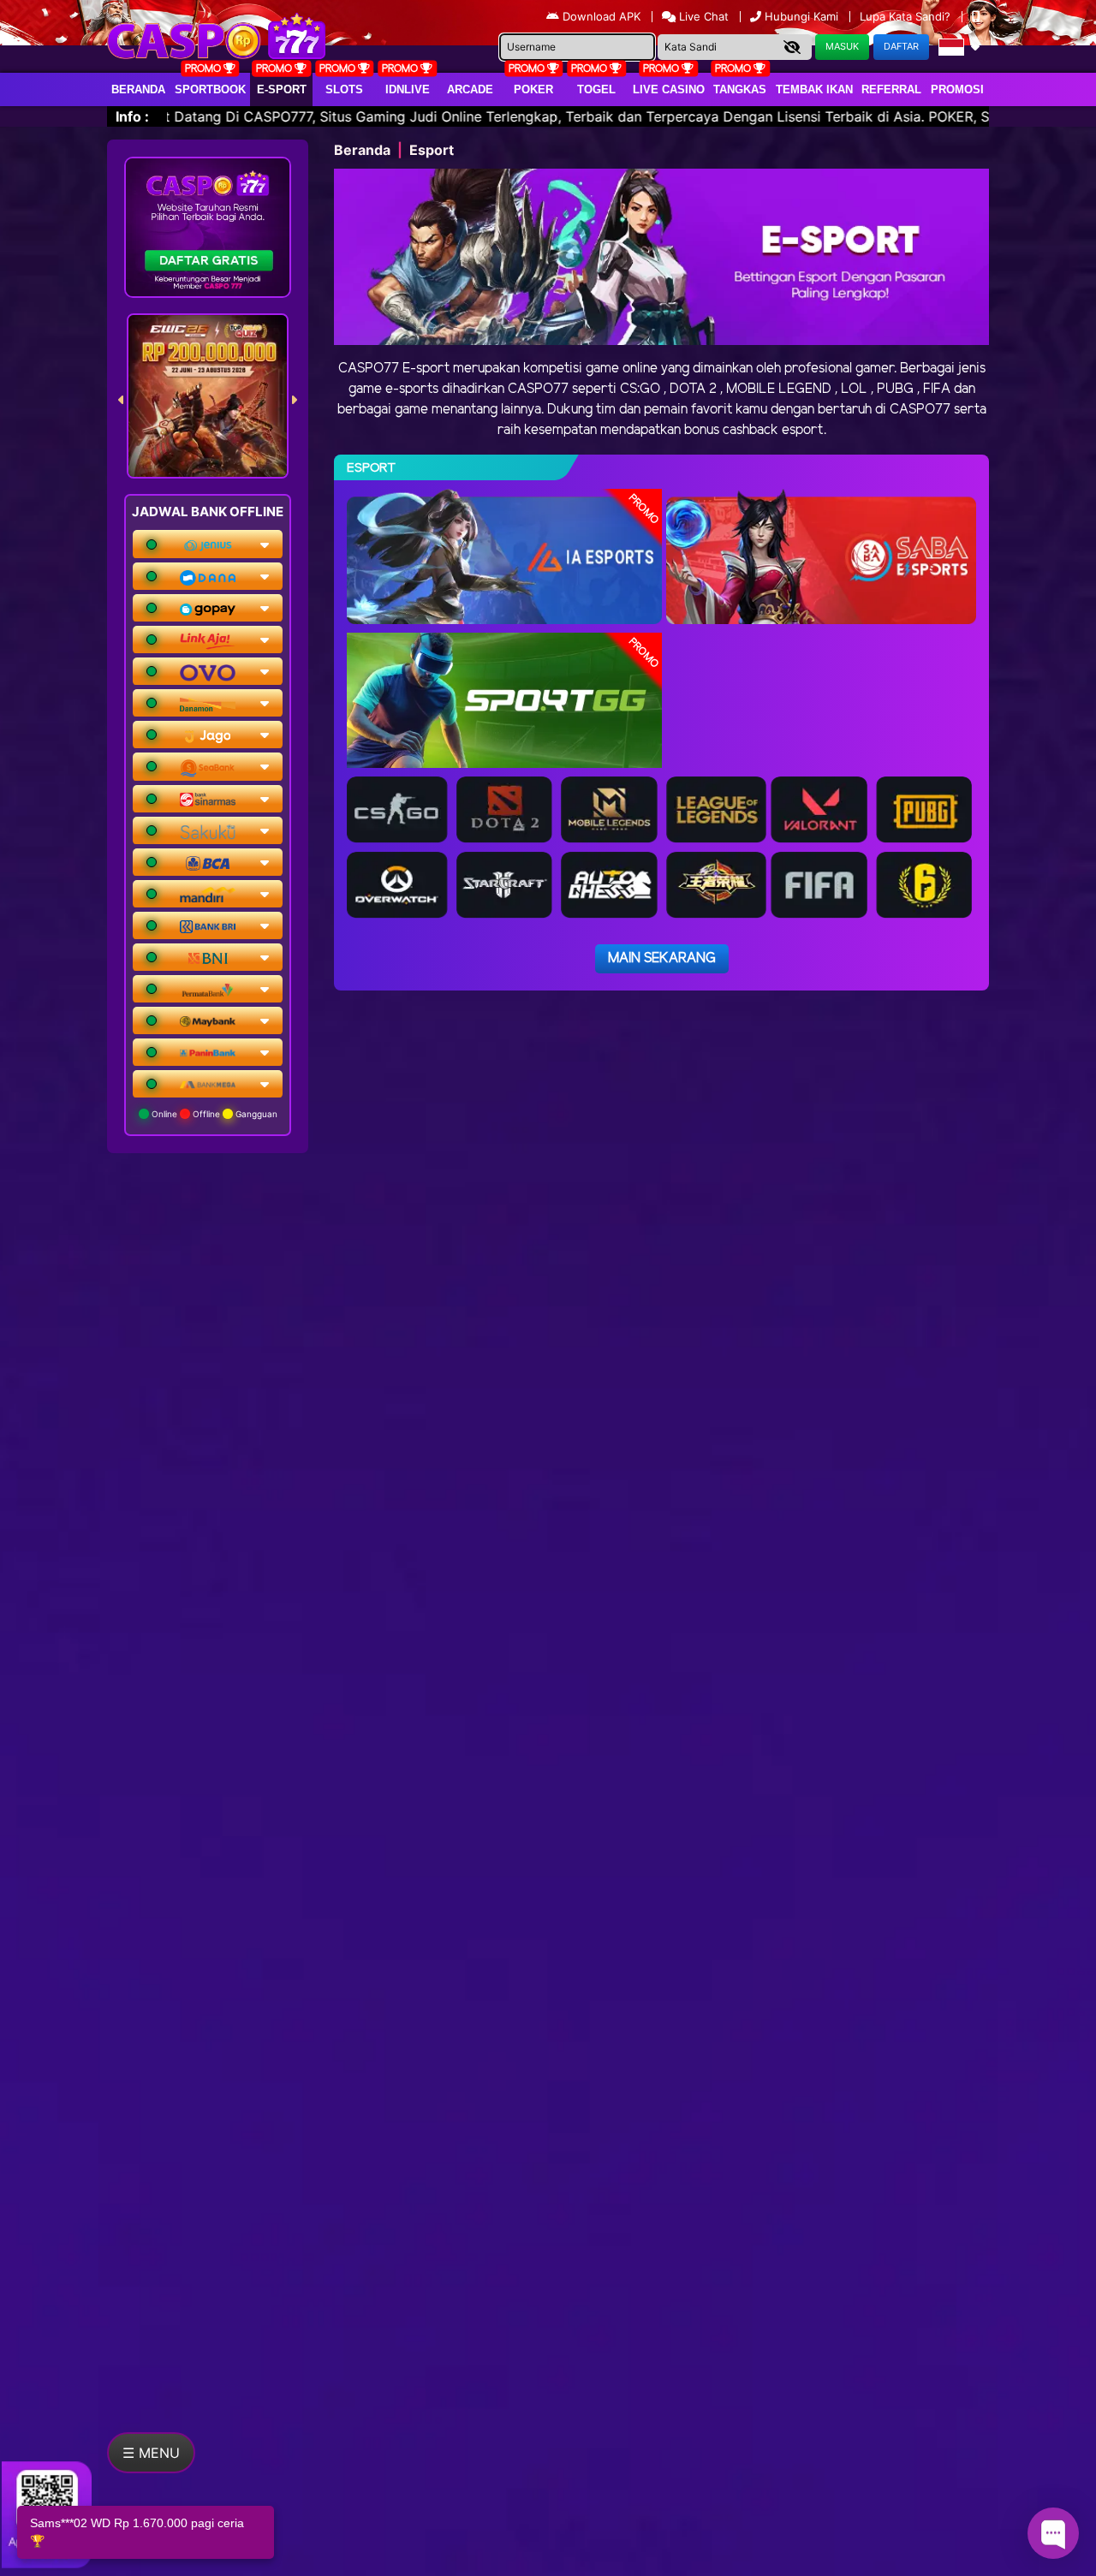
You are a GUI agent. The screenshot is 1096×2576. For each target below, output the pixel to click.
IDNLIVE (408, 89)
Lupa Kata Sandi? (907, 16)
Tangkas (740, 89)
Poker (533, 89)
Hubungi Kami (801, 16)
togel (596, 89)
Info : (132, 116)
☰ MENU (151, 2453)
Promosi (957, 89)
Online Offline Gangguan (213, 1114)
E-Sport (282, 89)
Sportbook (210, 89)
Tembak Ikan (814, 89)
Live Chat (702, 16)
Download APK (602, 16)
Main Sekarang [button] (662, 958)
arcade (470, 89)
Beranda (138, 89)
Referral (891, 89)
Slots (344, 89)
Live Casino (669, 89)
